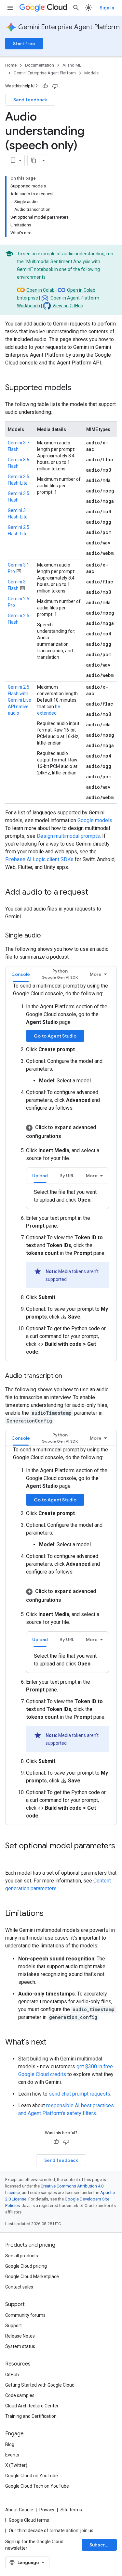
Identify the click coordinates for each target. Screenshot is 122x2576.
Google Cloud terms (29, 2520)
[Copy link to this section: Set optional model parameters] (12, 1857)
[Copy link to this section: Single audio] (47, 936)
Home (11, 65)
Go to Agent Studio (55, 1036)
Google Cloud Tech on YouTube (37, 2486)
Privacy (47, 2510)
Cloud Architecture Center (32, 2406)
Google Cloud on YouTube (32, 2476)
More (96, 974)
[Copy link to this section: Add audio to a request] (95, 893)
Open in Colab (41, 290)
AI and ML (72, 65)
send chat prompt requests (80, 2094)
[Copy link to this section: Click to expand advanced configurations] (67, 1135)
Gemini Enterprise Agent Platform (69, 27)
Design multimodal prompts (68, 836)
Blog (10, 2444)
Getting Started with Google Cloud (40, 2385)
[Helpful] (45, 86)
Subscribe (101, 2545)
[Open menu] (10, 8)
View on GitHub (68, 306)
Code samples (20, 2395)
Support (14, 2326)
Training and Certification (31, 2416)
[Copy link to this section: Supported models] (78, 388)
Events (12, 2455)
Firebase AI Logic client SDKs (39, 859)
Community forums (25, 2315)
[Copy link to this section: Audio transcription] (69, 1376)
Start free (24, 44)
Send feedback (30, 100)
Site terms (71, 2510)
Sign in (107, 8)
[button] (60, 974)
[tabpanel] (68, 1196)
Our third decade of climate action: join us (51, 2531)
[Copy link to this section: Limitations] (50, 1914)
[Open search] (76, 8)
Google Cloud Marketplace (32, 2276)
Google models (95, 820)
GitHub (12, 2375)
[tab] (21, 974)
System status (20, 2346)
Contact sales (19, 2287)
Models (91, 73)
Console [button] (21, 974)
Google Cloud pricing (26, 2266)
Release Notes (20, 2336)
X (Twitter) (16, 2465)
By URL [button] (67, 1176)
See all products (22, 2256)
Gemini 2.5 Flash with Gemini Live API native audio (20, 700)
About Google (19, 2510)
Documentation (40, 65)
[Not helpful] (55, 86)
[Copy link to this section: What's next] (53, 2043)
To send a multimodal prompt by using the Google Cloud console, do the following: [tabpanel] (61, 1169)
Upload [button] (40, 1176)
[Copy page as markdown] (34, 160)
